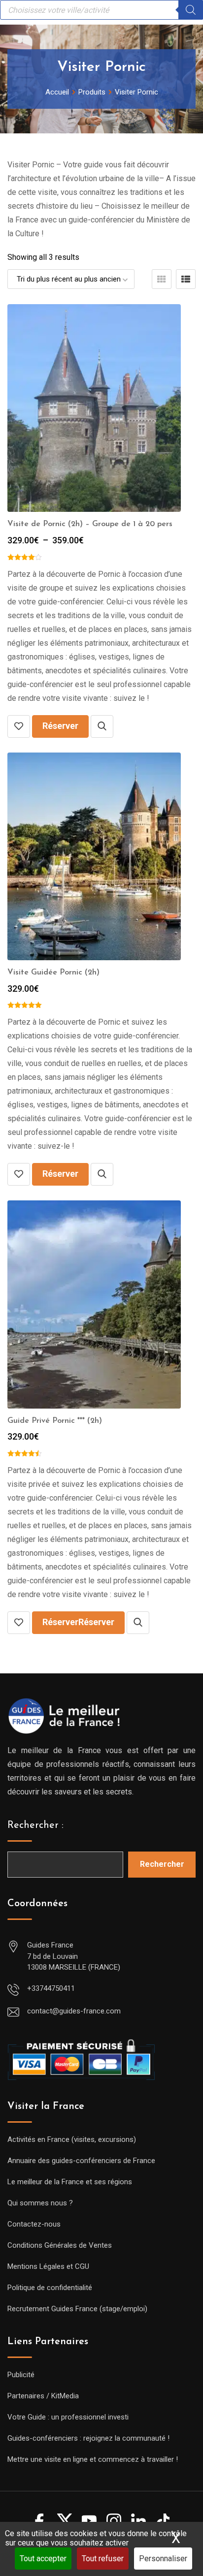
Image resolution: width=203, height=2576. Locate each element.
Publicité (21, 2375)
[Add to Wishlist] (19, 726)
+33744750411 (51, 1988)
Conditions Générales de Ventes (60, 2245)
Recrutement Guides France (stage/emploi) (77, 2309)
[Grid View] (162, 279)
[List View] (186, 279)
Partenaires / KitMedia (43, 2396)
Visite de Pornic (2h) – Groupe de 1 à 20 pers (90, 524)
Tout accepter (43, 2559)
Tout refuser (103, 2559)
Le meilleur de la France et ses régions (70, 2182)
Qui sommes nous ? (40, 2203)
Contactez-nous (34, 2224)
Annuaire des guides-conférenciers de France (81, 2161)
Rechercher (162, 1864)
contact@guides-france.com (74, 2011)
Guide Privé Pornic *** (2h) (55, 1421)
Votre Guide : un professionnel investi (68, 2417)
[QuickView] (102, 726)
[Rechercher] (191, 10)
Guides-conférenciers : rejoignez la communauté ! (88, 2438)
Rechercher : (35, 1825)
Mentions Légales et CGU (48, 2266)
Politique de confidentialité (50, 2288)
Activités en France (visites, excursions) (72, 2139)
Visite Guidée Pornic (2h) (53, 973)
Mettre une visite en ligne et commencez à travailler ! (93, 2459)
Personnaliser (163, 2559)
